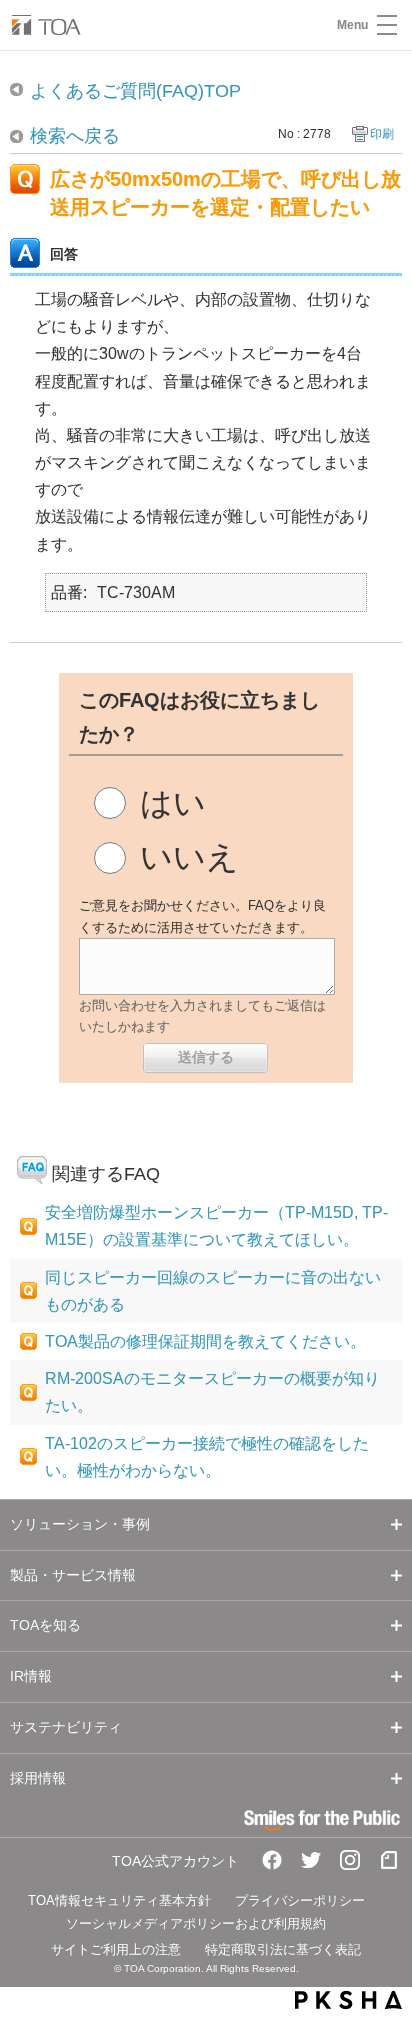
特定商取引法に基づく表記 (283, 1949)
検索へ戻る (75, 136)
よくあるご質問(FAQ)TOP (135, 91)
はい (173, 803)
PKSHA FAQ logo (348, 2000)
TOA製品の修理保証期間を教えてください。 (205, 1341)
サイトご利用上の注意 (116, 1949)
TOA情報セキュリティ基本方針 (119, 1900)
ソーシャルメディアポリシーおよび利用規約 (196, 1923)
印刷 (382, 134)
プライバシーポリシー (300, 1900)
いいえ (189, 857)
